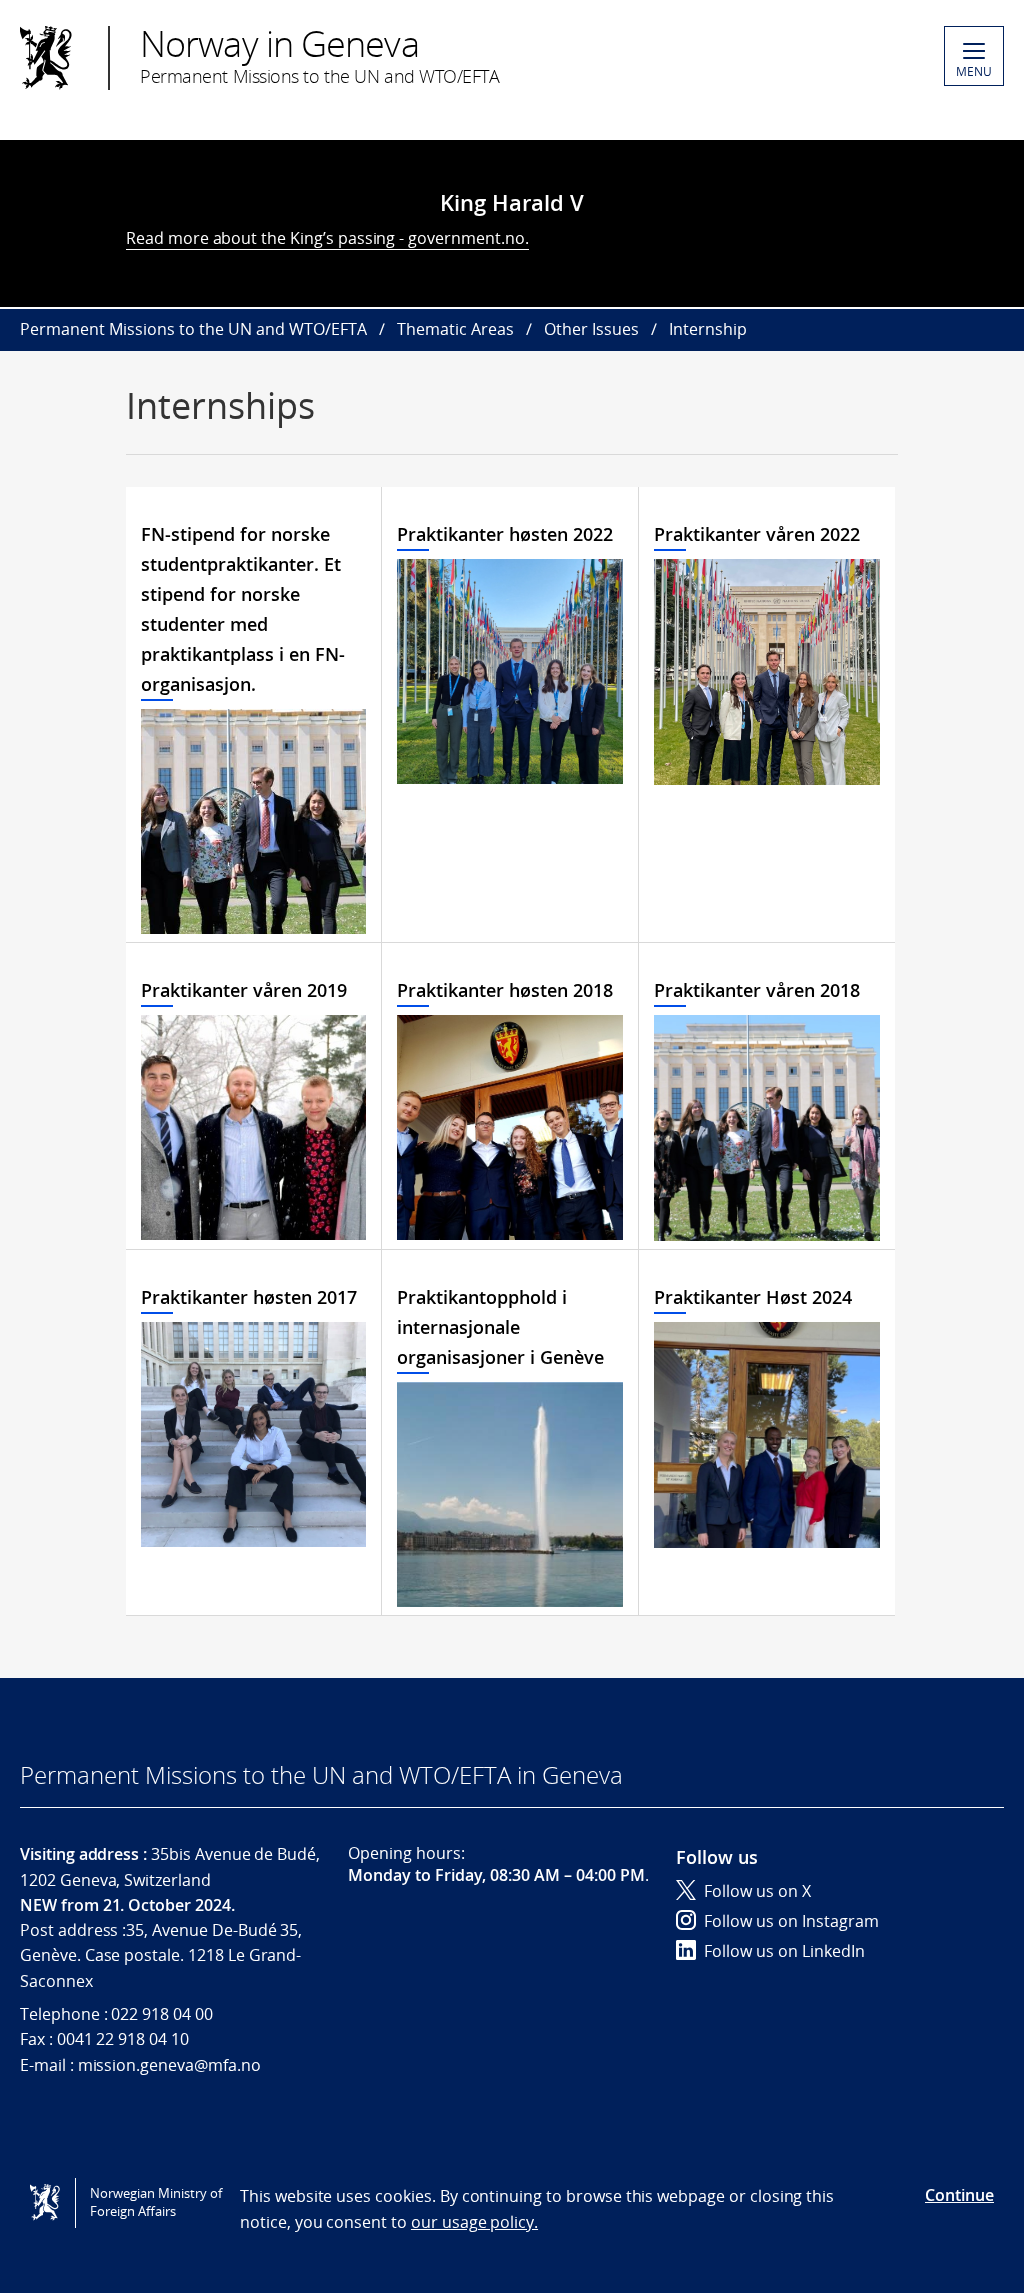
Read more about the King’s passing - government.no (325, 238)
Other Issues (591, 329)
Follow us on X (757, 1891)
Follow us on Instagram (791, 1921)
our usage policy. (474, 2222)
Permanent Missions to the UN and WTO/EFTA (193, 329)
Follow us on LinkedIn (784, 1951)
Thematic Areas (455, 329)
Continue (959, 2195)
